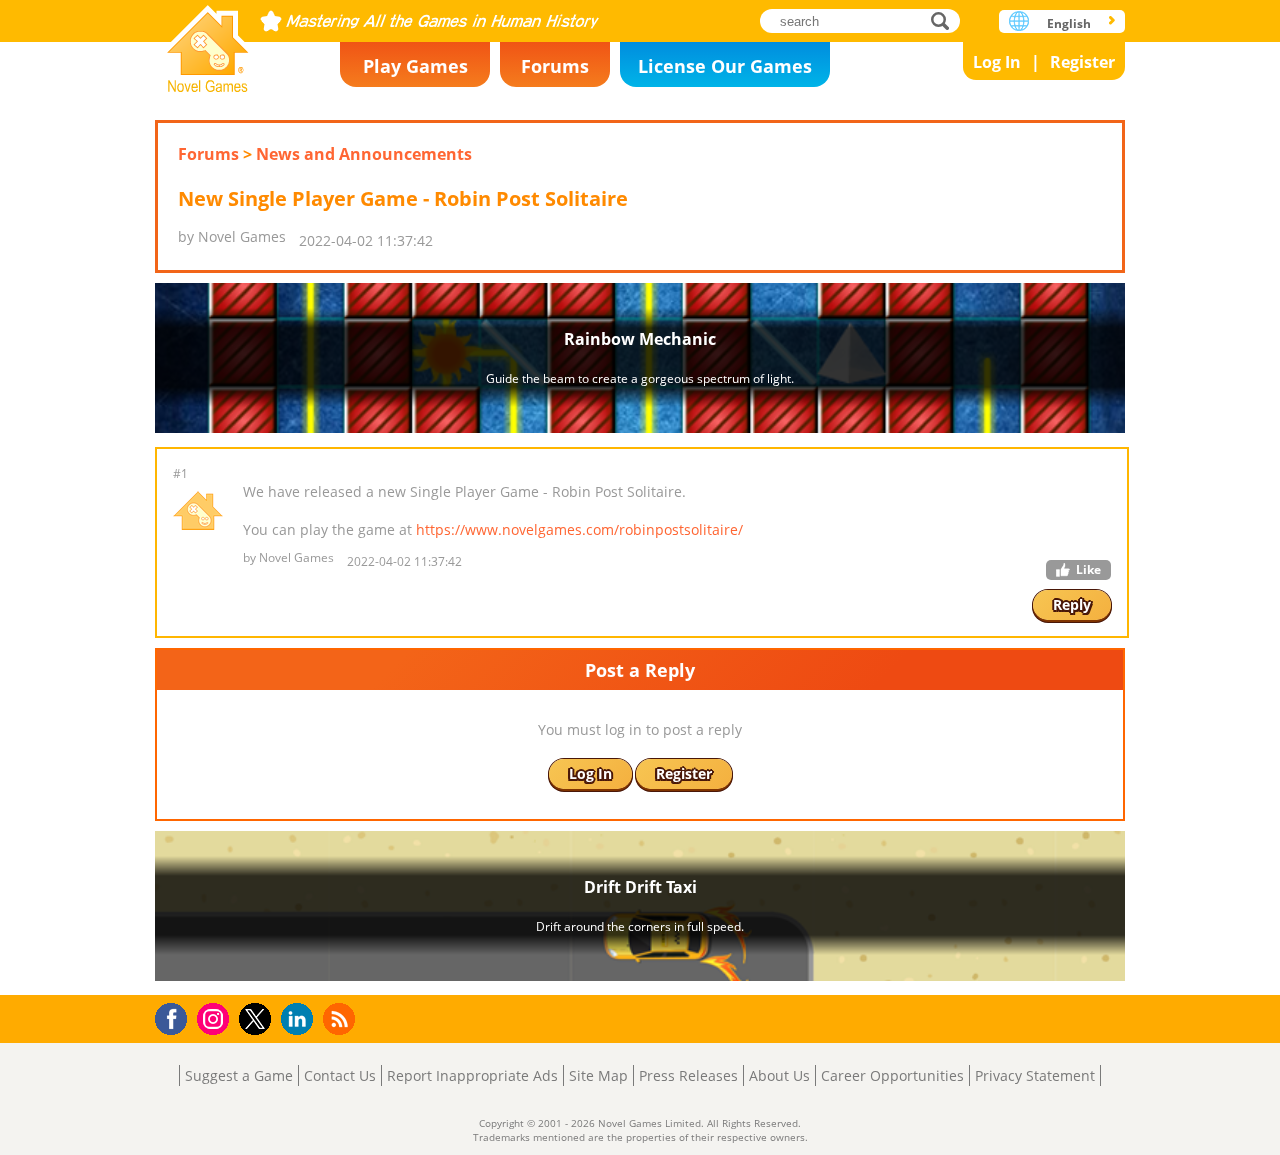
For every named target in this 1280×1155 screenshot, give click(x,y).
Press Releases (688, 1075)
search (945, 20)
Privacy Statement (1035, 1075)
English (1069, 23)
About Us (779, 1075)
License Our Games (725, 66)
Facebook (176, 1016)
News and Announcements (364, 154)
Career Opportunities (892, 1075)
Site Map (598, 1075)
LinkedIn (300, 1019)
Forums (555, 66)
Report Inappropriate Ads (472, 1075)
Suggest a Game (239, 1075)
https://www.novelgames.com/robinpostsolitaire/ (579, 529)
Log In (997, 62)
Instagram (216, 1017)
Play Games (415, 66)
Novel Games (208, 42)
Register (1082, 62)
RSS (341, 1018)
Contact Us (340, 1075)
